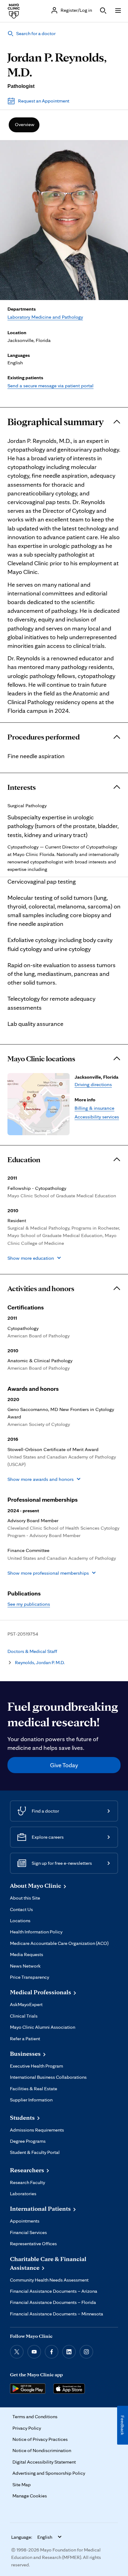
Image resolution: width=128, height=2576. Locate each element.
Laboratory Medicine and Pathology (45, 317)
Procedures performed (43, 737)
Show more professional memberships (48, 1573)
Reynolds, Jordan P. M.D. (40, 1662)
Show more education (31, 1258)
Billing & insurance (94, 1108)
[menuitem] (24, 125)
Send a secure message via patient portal (50, 385)
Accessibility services (97, 1117)
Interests (22, 787)
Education (24, 1160)
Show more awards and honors (41, 1479)
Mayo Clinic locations (41, 1059)
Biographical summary (56, 422)
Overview (25, 124)
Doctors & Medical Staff (32, 1651)
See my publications (29, 1604)
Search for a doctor (36, 33)
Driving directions (93, 1084)
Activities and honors (41, 1289)
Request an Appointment (44, 101)
